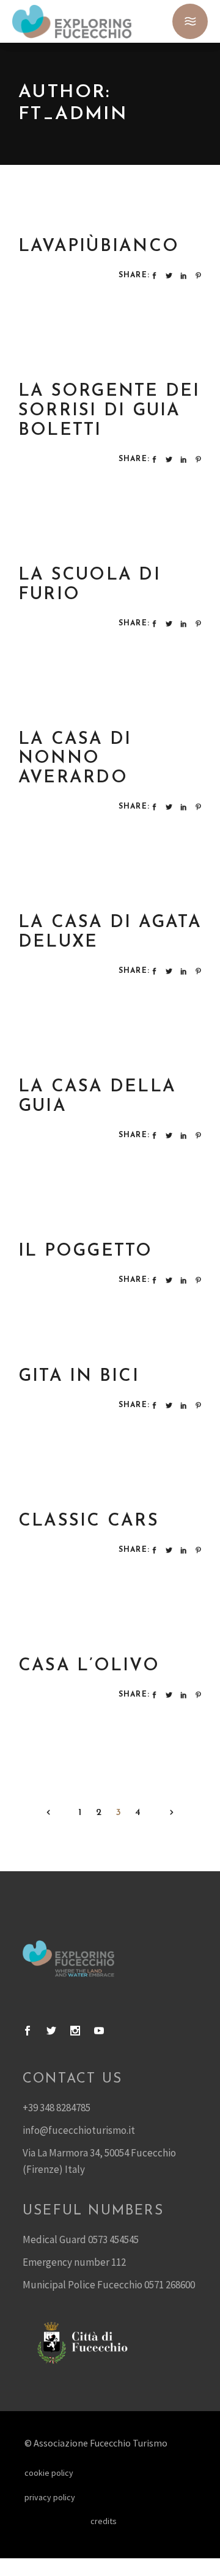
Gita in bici (79, 1377)
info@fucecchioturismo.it (79, 2130)
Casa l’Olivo (89, 1666)
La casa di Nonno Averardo (75, 759)
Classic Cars (89, 1521)
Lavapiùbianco (99, 247)
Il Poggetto (86, 1251)
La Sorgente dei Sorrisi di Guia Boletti (109, 411)
